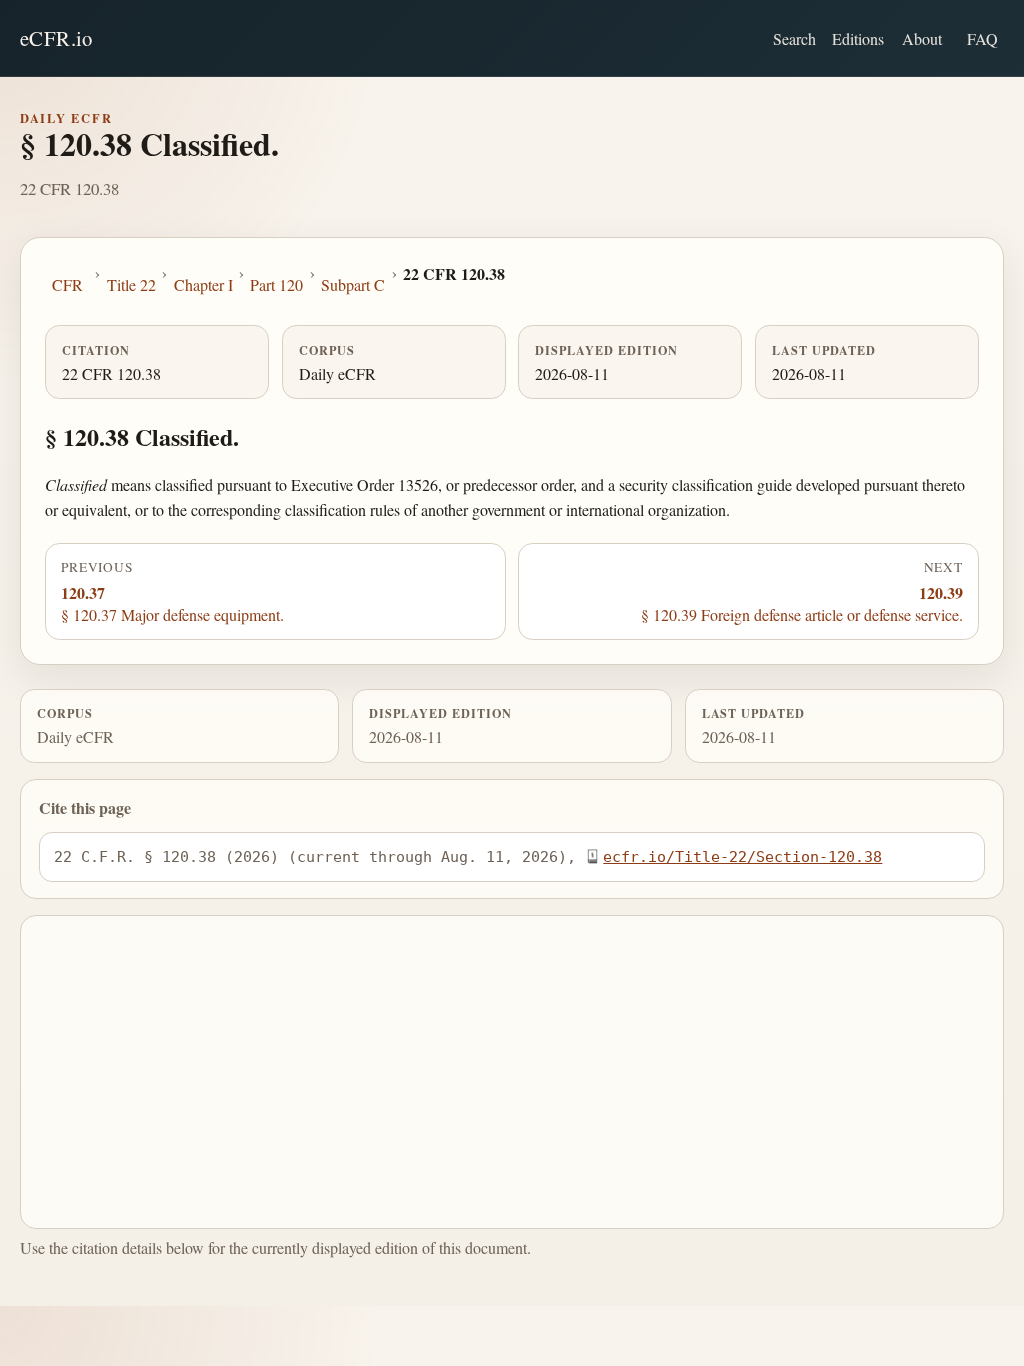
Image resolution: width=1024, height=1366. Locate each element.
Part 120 (276, 284)
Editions (858, 38)
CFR (67, 284)
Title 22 (131, 284)
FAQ (982, 38)
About (922, 38)
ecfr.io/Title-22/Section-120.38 (742, 856)
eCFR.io (56, 38)
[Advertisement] (512, 1072)
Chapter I (203, 284)
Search (794, 38)
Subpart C (353, 284)
